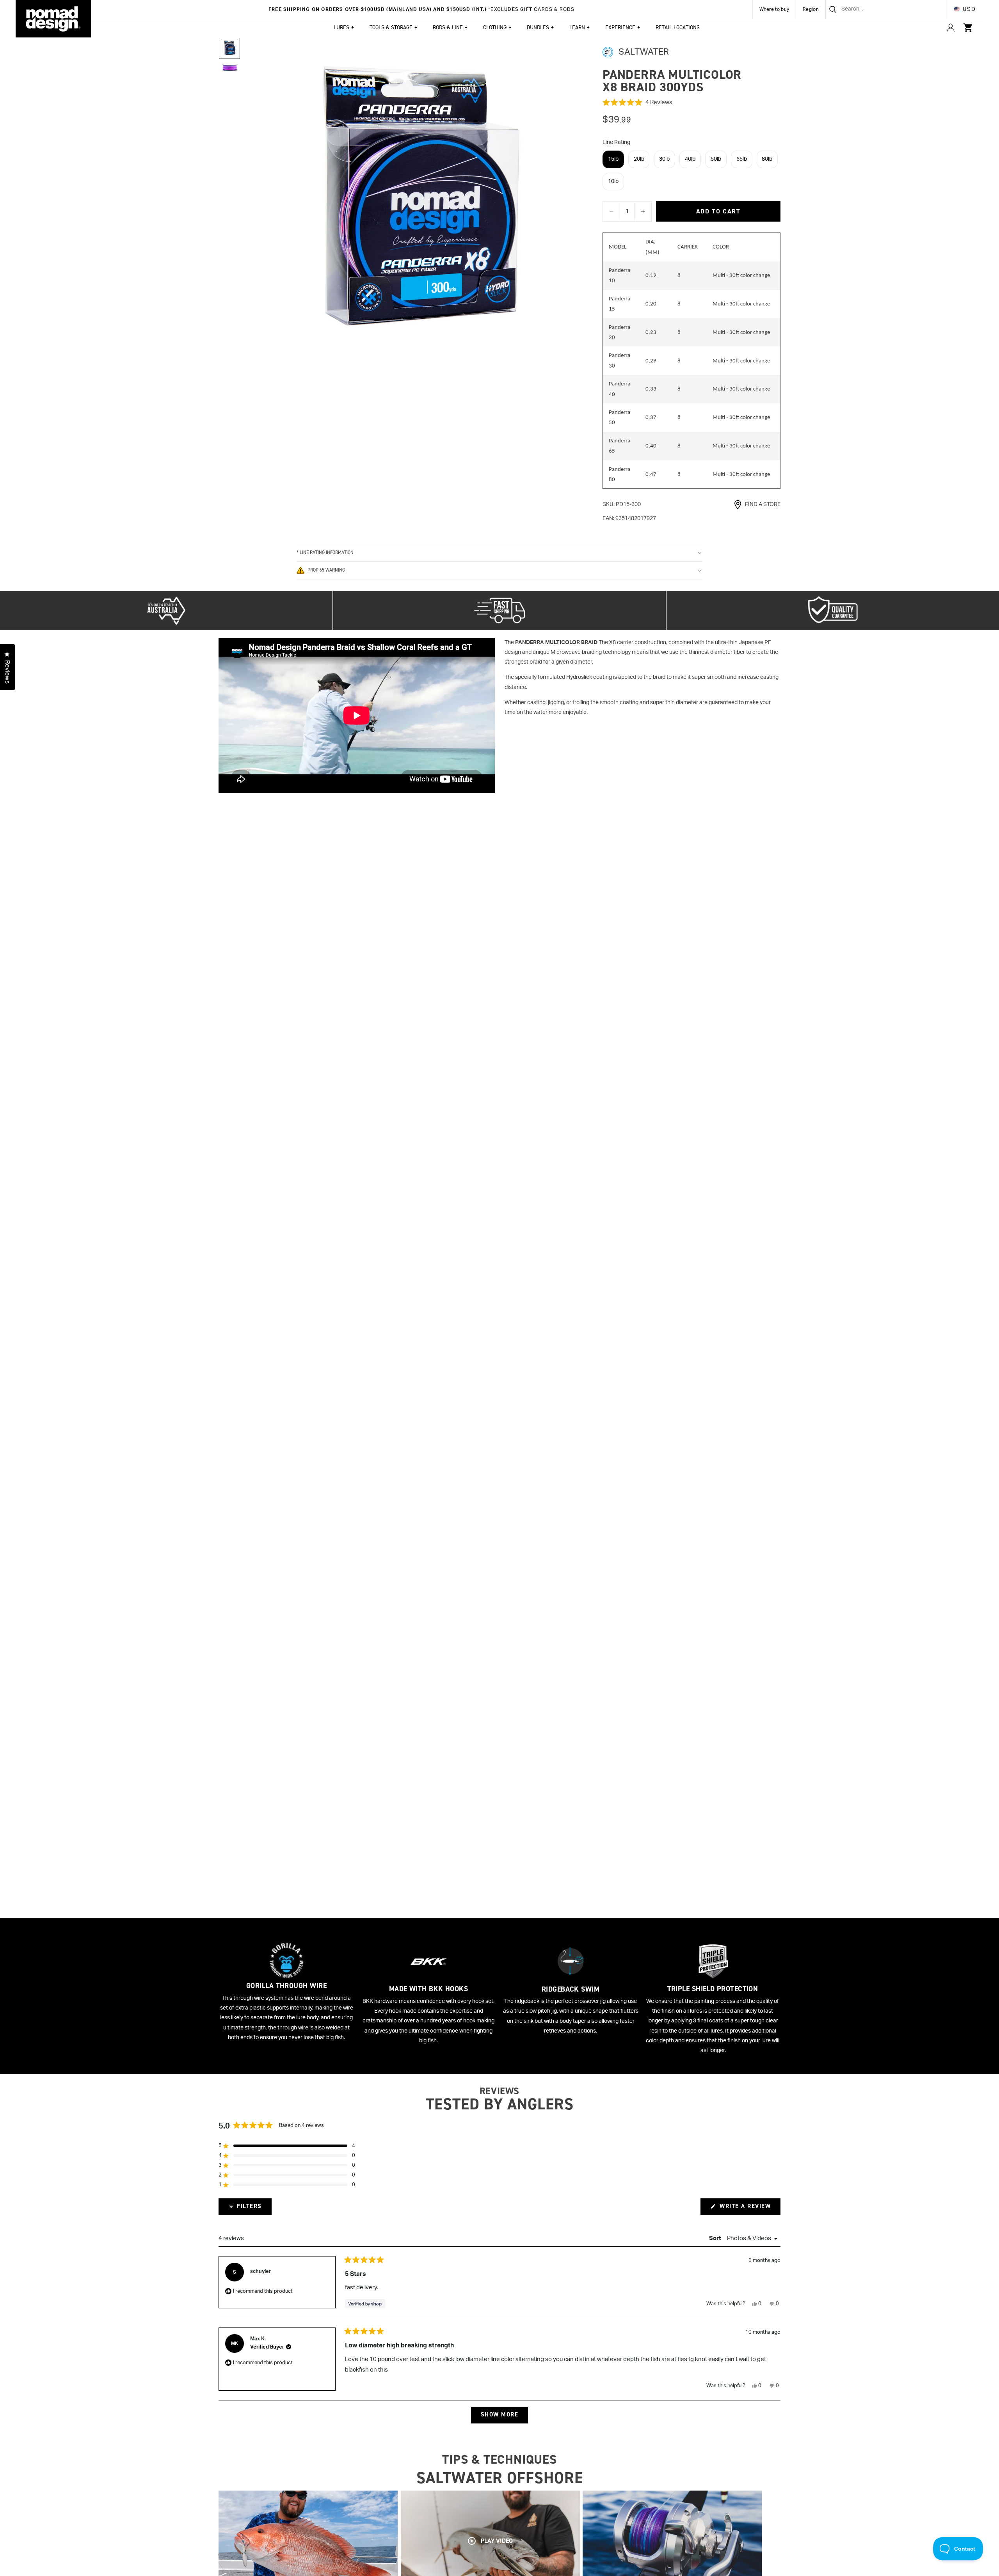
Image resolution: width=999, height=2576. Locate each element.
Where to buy (774, 9)
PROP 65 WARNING (326, 570)
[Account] (951, 28)
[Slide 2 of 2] (229, 68)
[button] (691, 103)
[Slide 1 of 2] (229, 48)
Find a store (763, 504)
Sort (716, 2238)
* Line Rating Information (325, 552)
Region (811, 9)
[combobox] (876, 9)
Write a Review (749, 2209)
